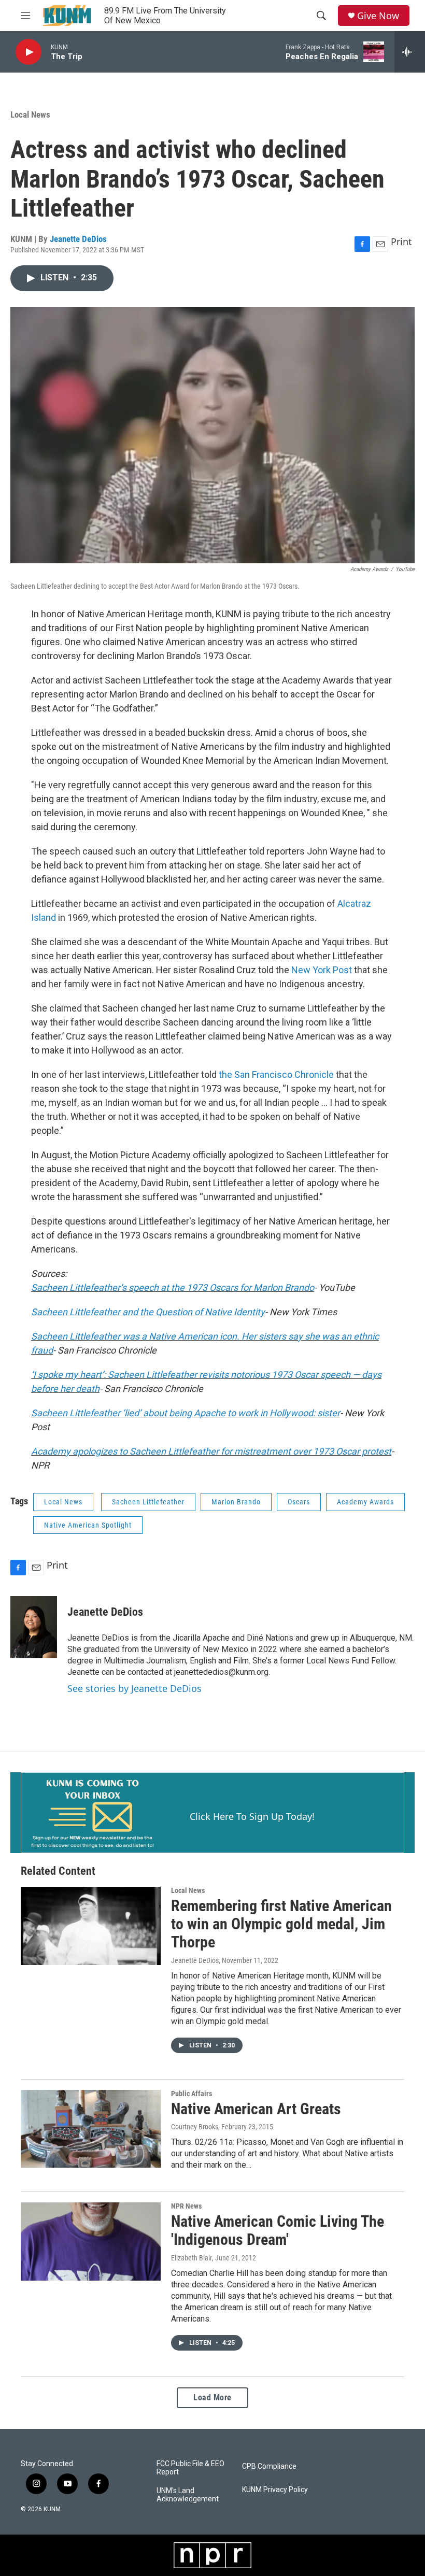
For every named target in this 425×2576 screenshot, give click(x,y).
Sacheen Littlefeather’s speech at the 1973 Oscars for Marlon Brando (173, 1287)
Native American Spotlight (88, 1525)
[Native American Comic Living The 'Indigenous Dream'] (91, 2241)
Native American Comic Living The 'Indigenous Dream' (278, 2230)
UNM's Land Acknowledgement (188, 2495)
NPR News (186, 2206)
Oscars (299, 1502)
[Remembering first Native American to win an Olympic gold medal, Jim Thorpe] (91, 1926)
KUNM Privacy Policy (275, 2490)
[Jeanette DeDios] (34, 1627)
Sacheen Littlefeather (148, 1502)
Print (401, 241)
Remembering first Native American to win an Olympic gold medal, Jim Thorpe (281, 1924)
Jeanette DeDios (78, 239)
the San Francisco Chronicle (276, 1074)
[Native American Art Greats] (91, 2129)
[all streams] (410, 52)
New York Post (322, 970)
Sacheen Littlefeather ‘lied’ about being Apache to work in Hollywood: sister (186, 1413)
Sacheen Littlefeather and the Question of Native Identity (148, 1312)
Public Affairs (192, 2094)
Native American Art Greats (256, 2109)
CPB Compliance (269, 2466)
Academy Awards (365, 1502)
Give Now (378, 16)
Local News (30, 115)
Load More (212, 2397)
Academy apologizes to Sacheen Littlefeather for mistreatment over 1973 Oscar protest (211, 1451)
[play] (29, 52)
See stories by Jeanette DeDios (134, 1688)
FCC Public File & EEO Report (190, 2468)
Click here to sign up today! (252, 1816)
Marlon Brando (236, 1502)
